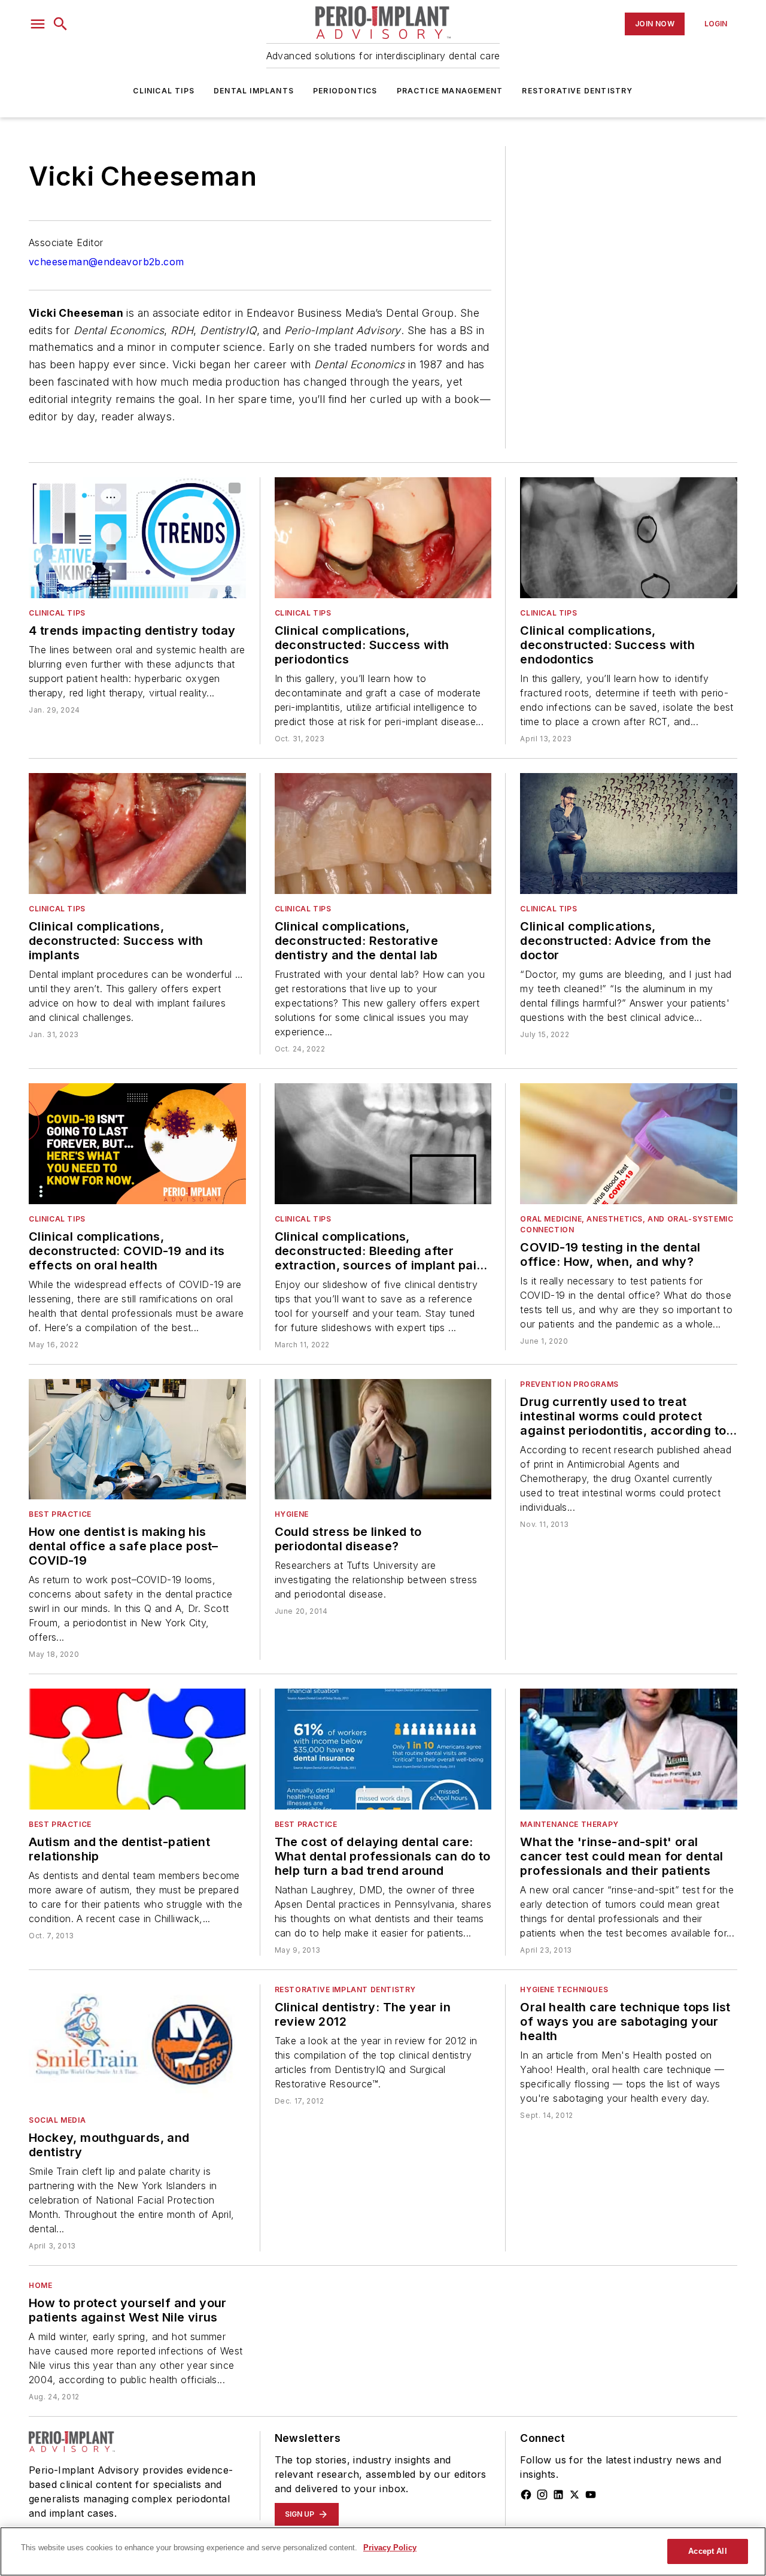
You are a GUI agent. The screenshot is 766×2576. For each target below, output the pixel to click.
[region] (383, 2551)
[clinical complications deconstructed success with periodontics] (383, 538)
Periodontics (345, 91)
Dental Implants (254, 91)
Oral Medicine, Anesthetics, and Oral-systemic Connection (627, 1224)
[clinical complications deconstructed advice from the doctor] (629, 834)
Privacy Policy (390, 2548)
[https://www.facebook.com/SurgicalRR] (526, 2495)
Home (40, 2285)
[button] (38, 24)
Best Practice (60, 1514)
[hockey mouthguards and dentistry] (137, 2045)
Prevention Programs (569, 1384)
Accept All (707, 2551)
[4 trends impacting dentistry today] (137, 538)
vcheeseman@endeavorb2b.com (106, 262)
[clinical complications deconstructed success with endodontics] (629, 538)
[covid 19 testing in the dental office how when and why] (629, 1144)
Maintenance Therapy (569, 1824)
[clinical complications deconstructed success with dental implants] (137, 834)
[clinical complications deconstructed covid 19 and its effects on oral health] (137, 1144)
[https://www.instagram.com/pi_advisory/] (542, 2495)
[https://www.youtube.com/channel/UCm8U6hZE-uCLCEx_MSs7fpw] (591, 2495)
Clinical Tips (164, 91)
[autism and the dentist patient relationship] (137, 1749)
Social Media (57, 2120)
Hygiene (292, 1514)
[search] (60, 24)
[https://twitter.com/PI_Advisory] (574, 2495)
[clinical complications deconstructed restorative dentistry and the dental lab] (383, 834)
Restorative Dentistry (577, 91)
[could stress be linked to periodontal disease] (383, 1439)
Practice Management (450, 91)
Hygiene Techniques (564, 1989)
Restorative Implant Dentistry (345, 1989)
